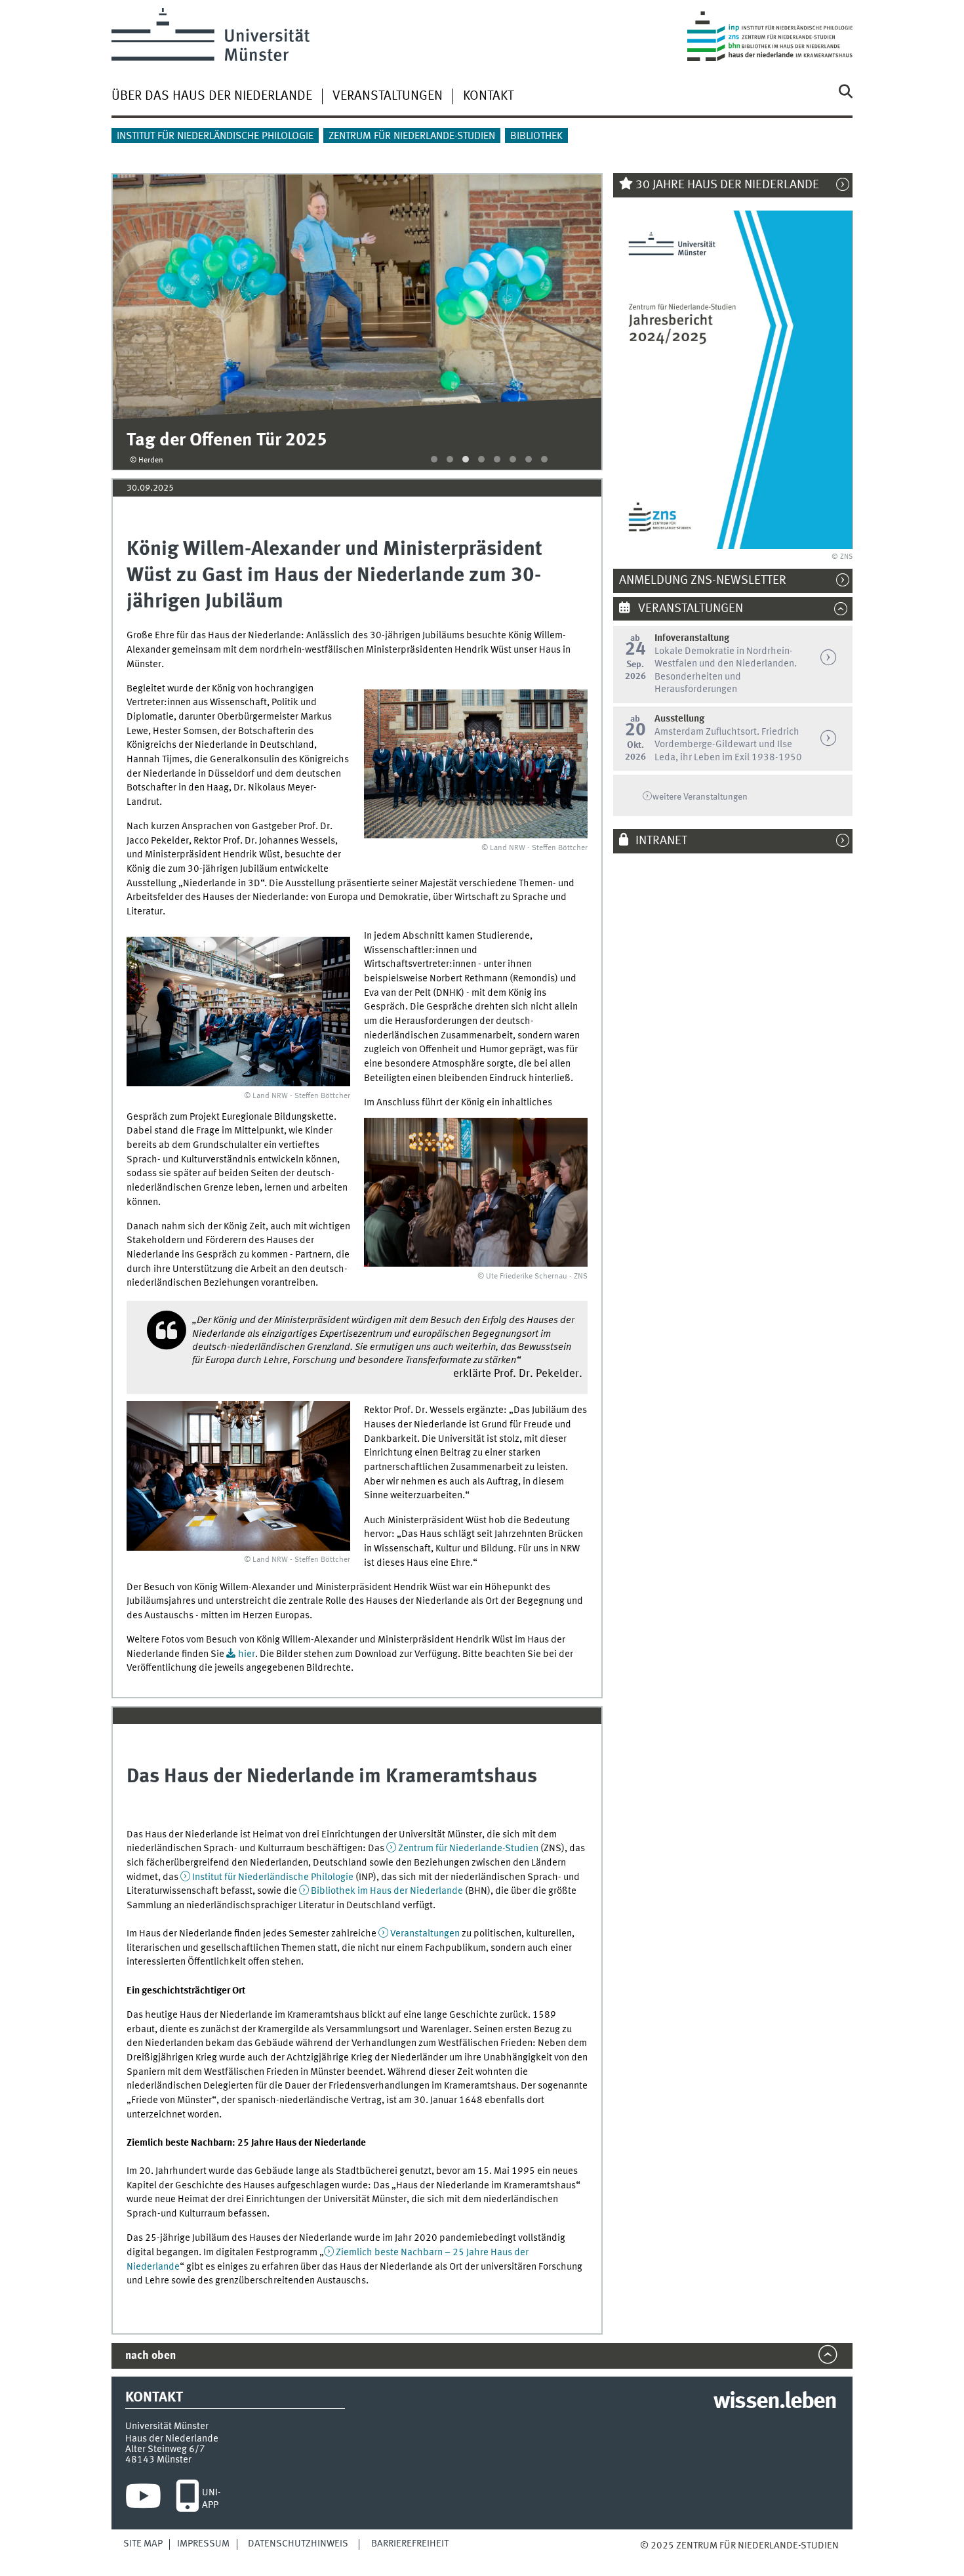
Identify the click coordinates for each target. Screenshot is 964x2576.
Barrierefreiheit (410, 2544)
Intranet (661, 841)
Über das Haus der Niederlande (212, 96)
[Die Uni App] (187, 2499)
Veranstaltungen (388, 96)
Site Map (143, 2544)
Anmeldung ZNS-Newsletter (710, 581)
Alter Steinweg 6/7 (165, 2449)
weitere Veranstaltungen (700, 797)
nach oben (151, 2356)
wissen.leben (775, 2402)
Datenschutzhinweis (298, 2544)
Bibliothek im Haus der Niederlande (387, 1891)
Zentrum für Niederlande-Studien (412, 136)
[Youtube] (143, 2499)
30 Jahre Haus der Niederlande (727, 185)
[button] (434, 459)
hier (247, 1654)
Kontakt (488, 96)
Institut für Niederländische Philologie (215, 136)
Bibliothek (536, 136)
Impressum (203, 2544)
